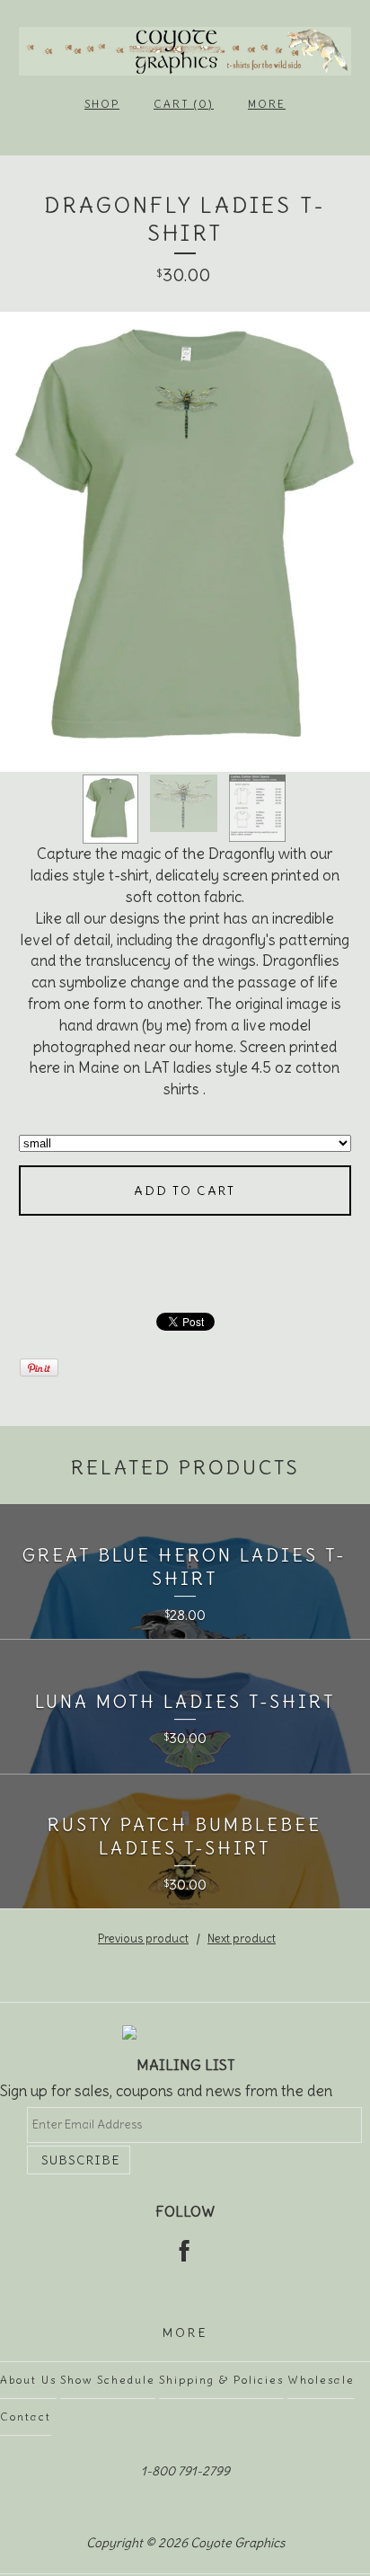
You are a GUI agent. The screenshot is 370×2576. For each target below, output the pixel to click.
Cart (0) (184, 104)
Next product (242, 1939)
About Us (28, 2380)
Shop (102, 104)
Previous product (143, 1939)
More (267, 104)
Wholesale (321, 2380)
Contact (26, 2417)
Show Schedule (108, 2380)
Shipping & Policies (221, 2380)
